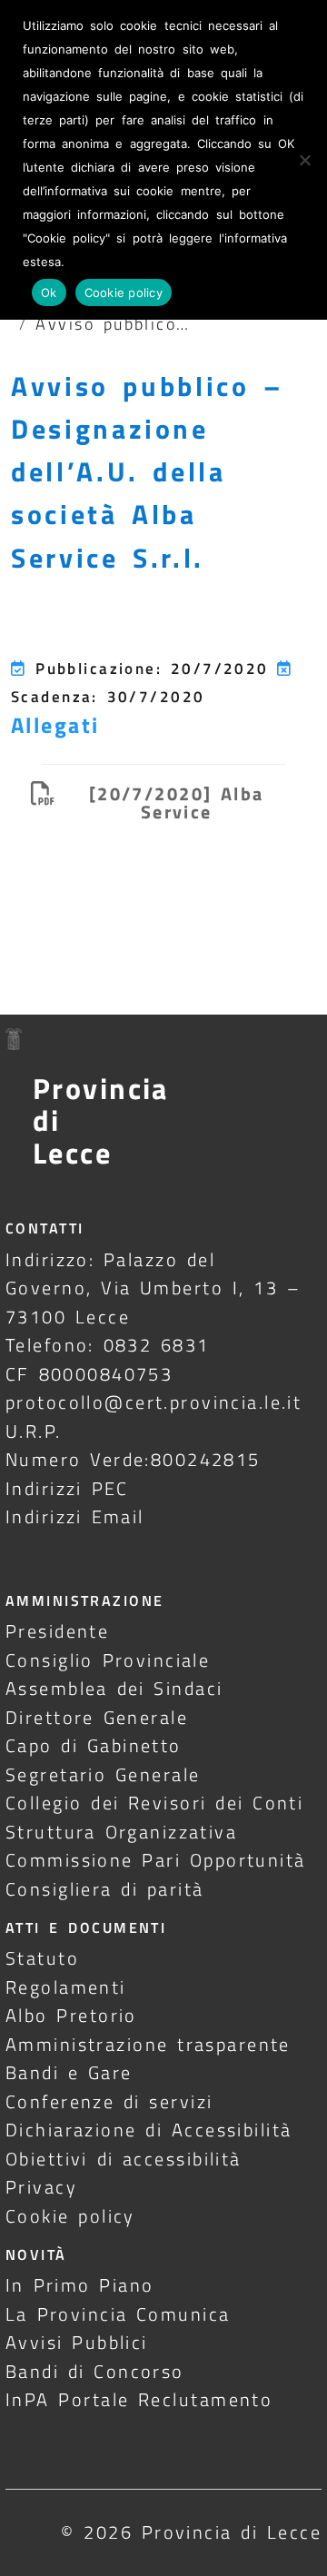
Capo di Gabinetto (94, 1745)
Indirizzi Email (75, 1516)
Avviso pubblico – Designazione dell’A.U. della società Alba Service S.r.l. (147, 472)
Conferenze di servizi (109, 2101)
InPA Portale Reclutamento (139, 2399)
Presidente (57, 1631)
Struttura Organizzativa (121, 1832)
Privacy (41, 2187)
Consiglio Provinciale (108, 1660)
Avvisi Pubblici (77, 2342)
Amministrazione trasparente (148, 2044)
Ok (49, 292)
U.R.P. (34, 1431)
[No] (304, 160)
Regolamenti (66, 1987)
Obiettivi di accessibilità (124, 2159)
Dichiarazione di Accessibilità (149, 2130)
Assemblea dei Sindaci (114, 1688)
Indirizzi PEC (67, 1488)
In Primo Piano (80, 2285)
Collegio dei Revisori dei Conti (154, 1803)
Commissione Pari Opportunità (156, 1860)
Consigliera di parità (105, 1889)
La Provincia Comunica (118, 2314)
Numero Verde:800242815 (133, 1459)
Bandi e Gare (69, 2072)
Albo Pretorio (71, 2015)
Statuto (42, 1958)
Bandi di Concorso (95, 2371)
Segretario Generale (103, 1774)
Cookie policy (70, 2216)
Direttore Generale (97, 1717)
